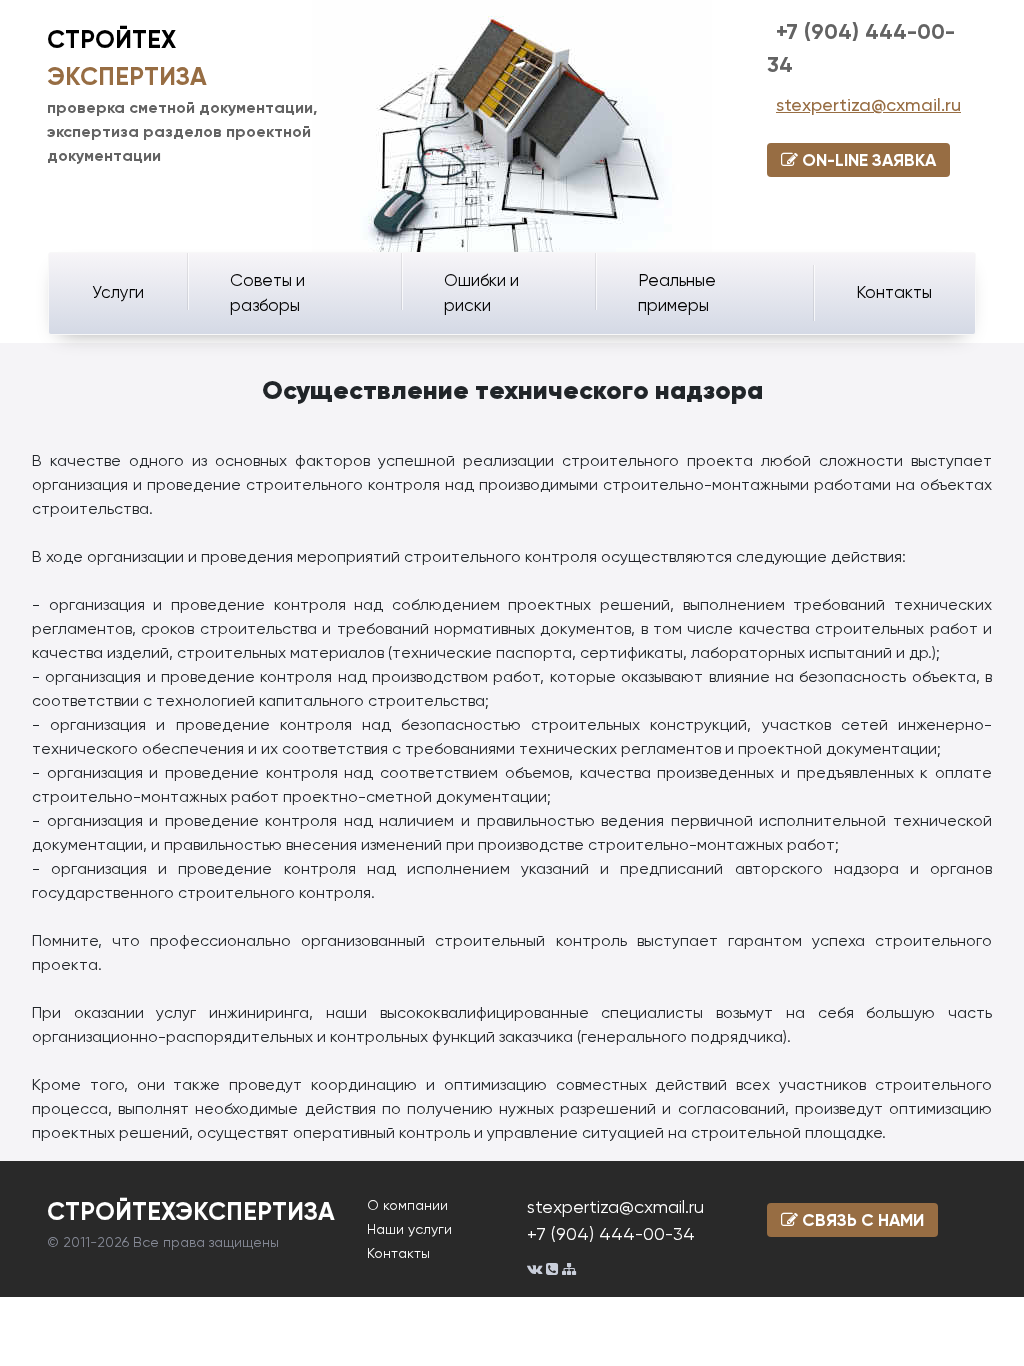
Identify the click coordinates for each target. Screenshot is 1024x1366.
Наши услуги (409, 1229)
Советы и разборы (267, 293)
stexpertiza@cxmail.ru (868, 104)
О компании (407, 1205)
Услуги (118, 292)
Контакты (894, 292)
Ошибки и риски (481, 293)
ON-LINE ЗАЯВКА (867, 160)
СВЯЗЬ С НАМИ (861, 1220)
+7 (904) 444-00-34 (611, 1233)
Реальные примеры (677, 293)
